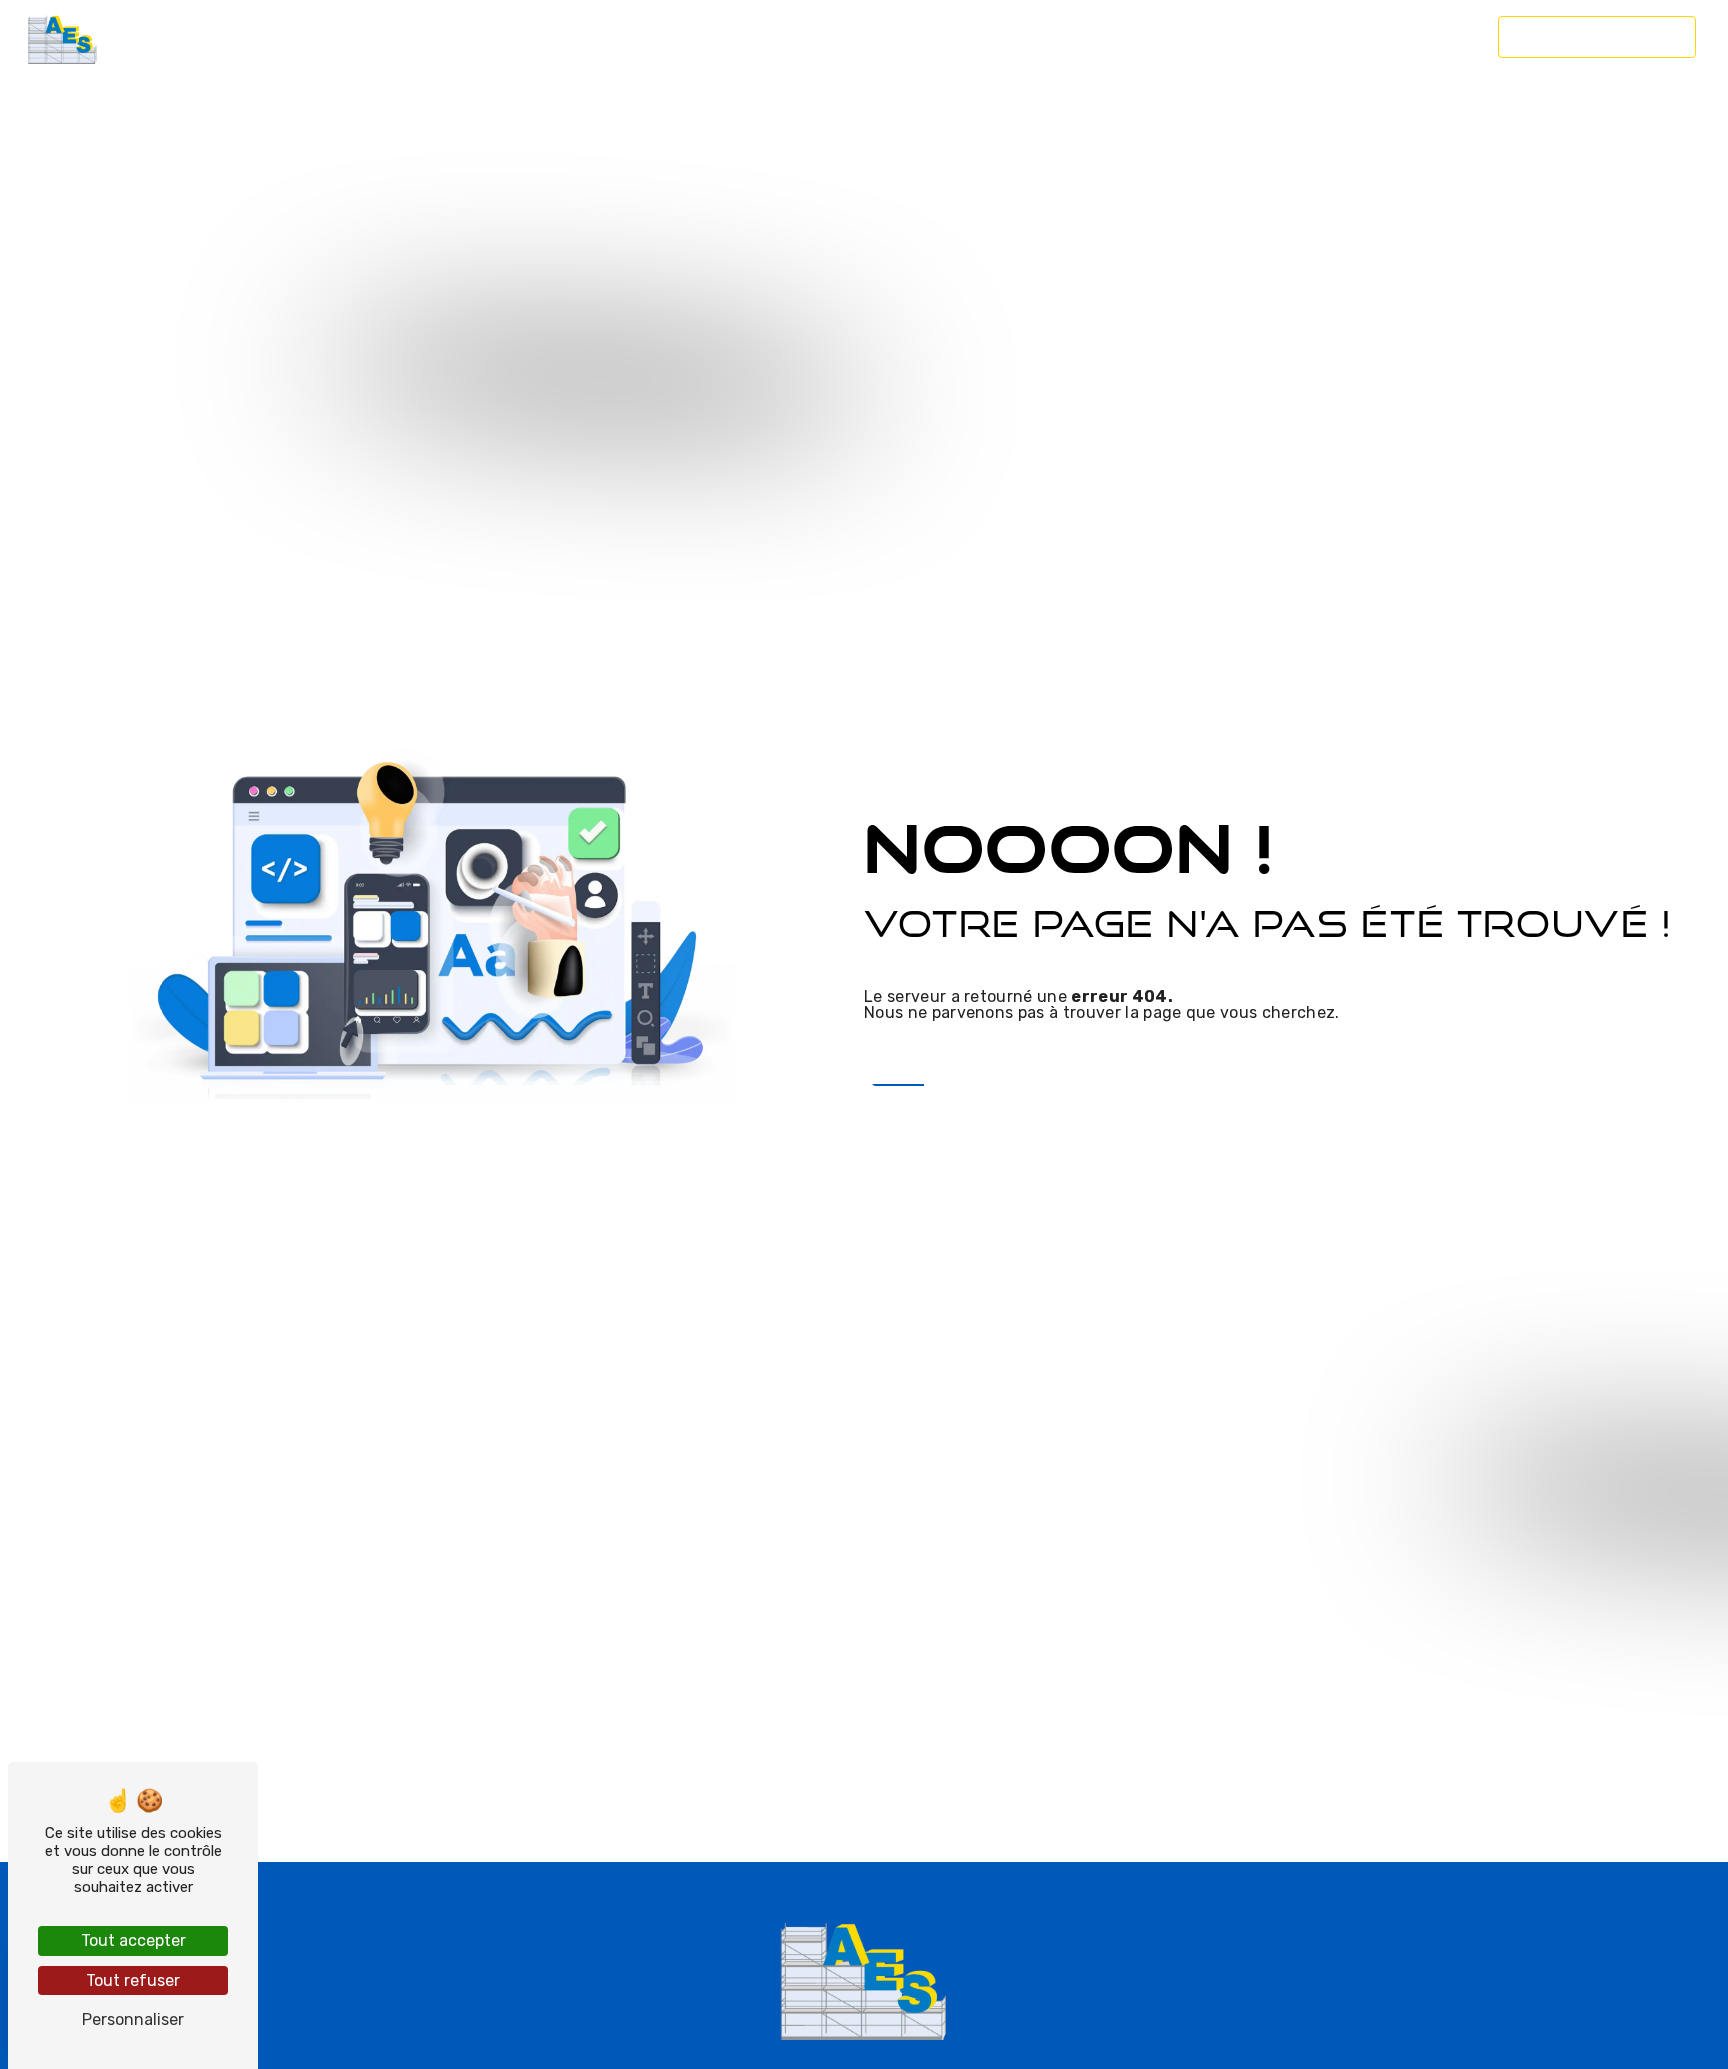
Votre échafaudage (360, 36)
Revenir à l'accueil (976, 1059)
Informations (1061, 36)
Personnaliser (133, 2019)
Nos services (869, 36)
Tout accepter (133, 1940)
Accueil (186, 36)
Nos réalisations (1271, 36)
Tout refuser (133, 1980)
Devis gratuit (1597, 36)
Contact (1434, 36)
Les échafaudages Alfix (640, 36)
